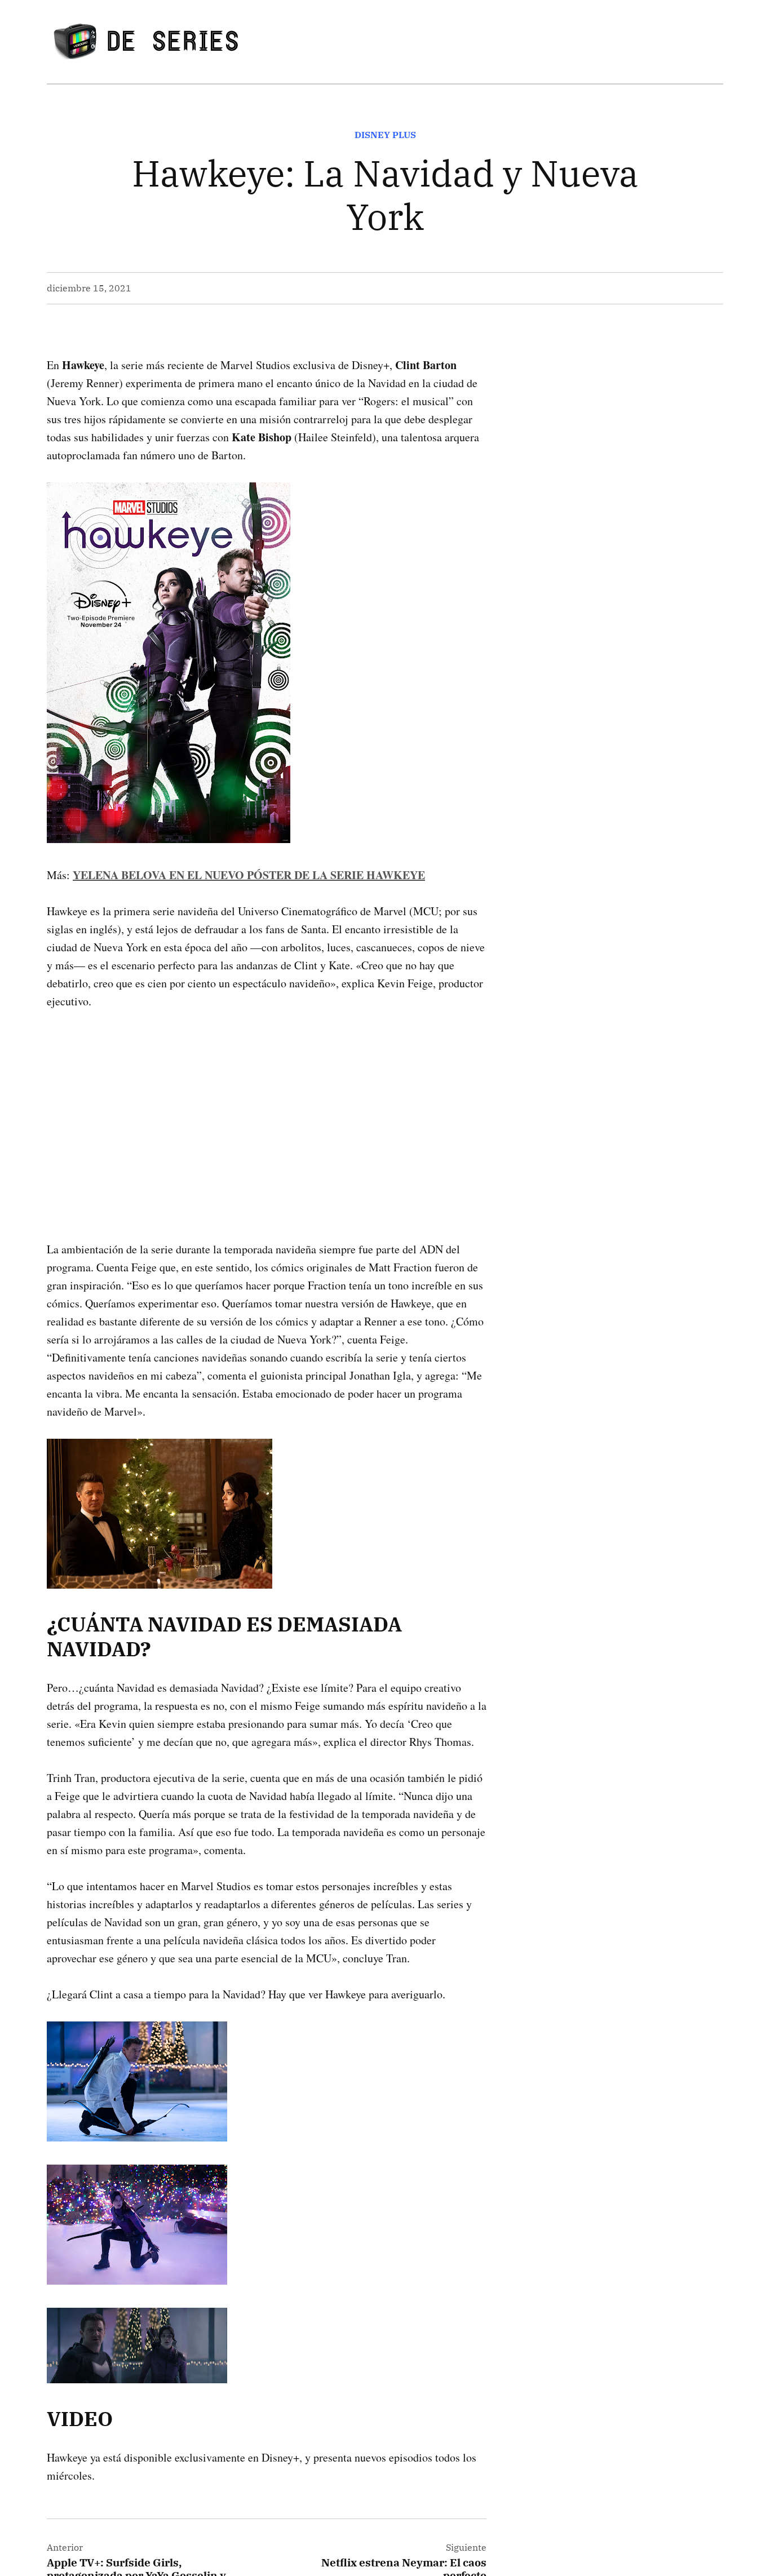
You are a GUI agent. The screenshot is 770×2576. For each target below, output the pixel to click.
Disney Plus (385, 135)
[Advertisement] (267, 1107)
